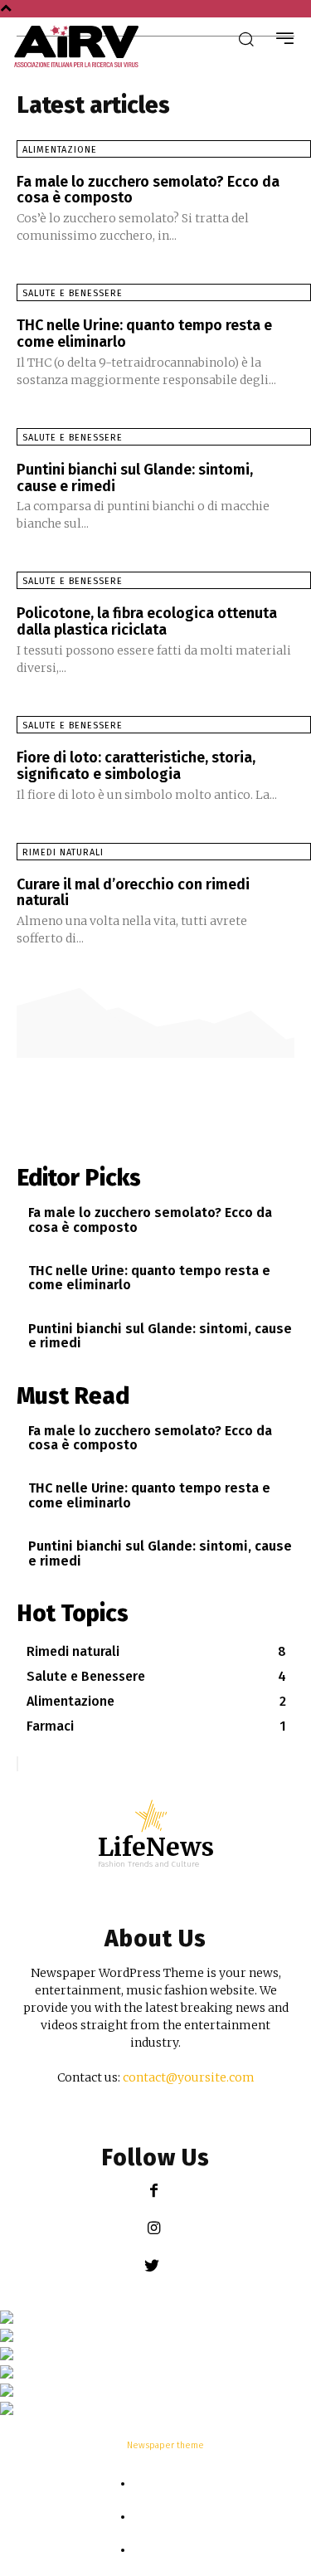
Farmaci (164, 2518)
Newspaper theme (165, 2445)
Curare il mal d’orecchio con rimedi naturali (133, 893)
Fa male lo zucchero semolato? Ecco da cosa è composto (148, 190)
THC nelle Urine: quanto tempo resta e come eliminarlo (144, 334)
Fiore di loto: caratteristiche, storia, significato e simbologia (136, 766)
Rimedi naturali (63, 852)
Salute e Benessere (73, 293)
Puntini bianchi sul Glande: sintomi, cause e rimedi (135, 478)
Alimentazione (60, 150)
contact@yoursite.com (189, 2077)
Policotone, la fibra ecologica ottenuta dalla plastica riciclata (147, 621)
